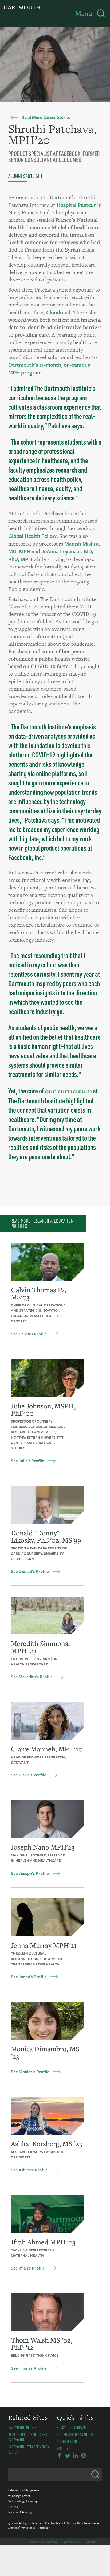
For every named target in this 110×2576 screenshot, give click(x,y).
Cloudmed (58, 312)
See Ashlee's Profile (29, 2170)
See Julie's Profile (27, 1461)
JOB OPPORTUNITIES (72, 2542)
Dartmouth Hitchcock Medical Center (29, 2449)
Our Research (67, 2441)
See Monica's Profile (30, 2072)
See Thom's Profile (29, 2368)
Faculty (63, 2448)
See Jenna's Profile (29, 1977)
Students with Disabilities (75, 2434)
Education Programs (72, 2427)
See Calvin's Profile (29, 1334)
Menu (84, 14)
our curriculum (68, 1091)
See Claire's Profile (29, 1775)
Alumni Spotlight (25, 176)
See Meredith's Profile (32, 1677)
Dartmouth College (22, 2427)
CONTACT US (92, 2542)
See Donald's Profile (30, 1571)
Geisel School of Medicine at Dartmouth (28, 2437)
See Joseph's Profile (30, 1873)
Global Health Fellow (32, 536)
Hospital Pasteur (76, 205)
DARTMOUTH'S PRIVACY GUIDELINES (44, 2542)
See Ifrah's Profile (28, 2268)
